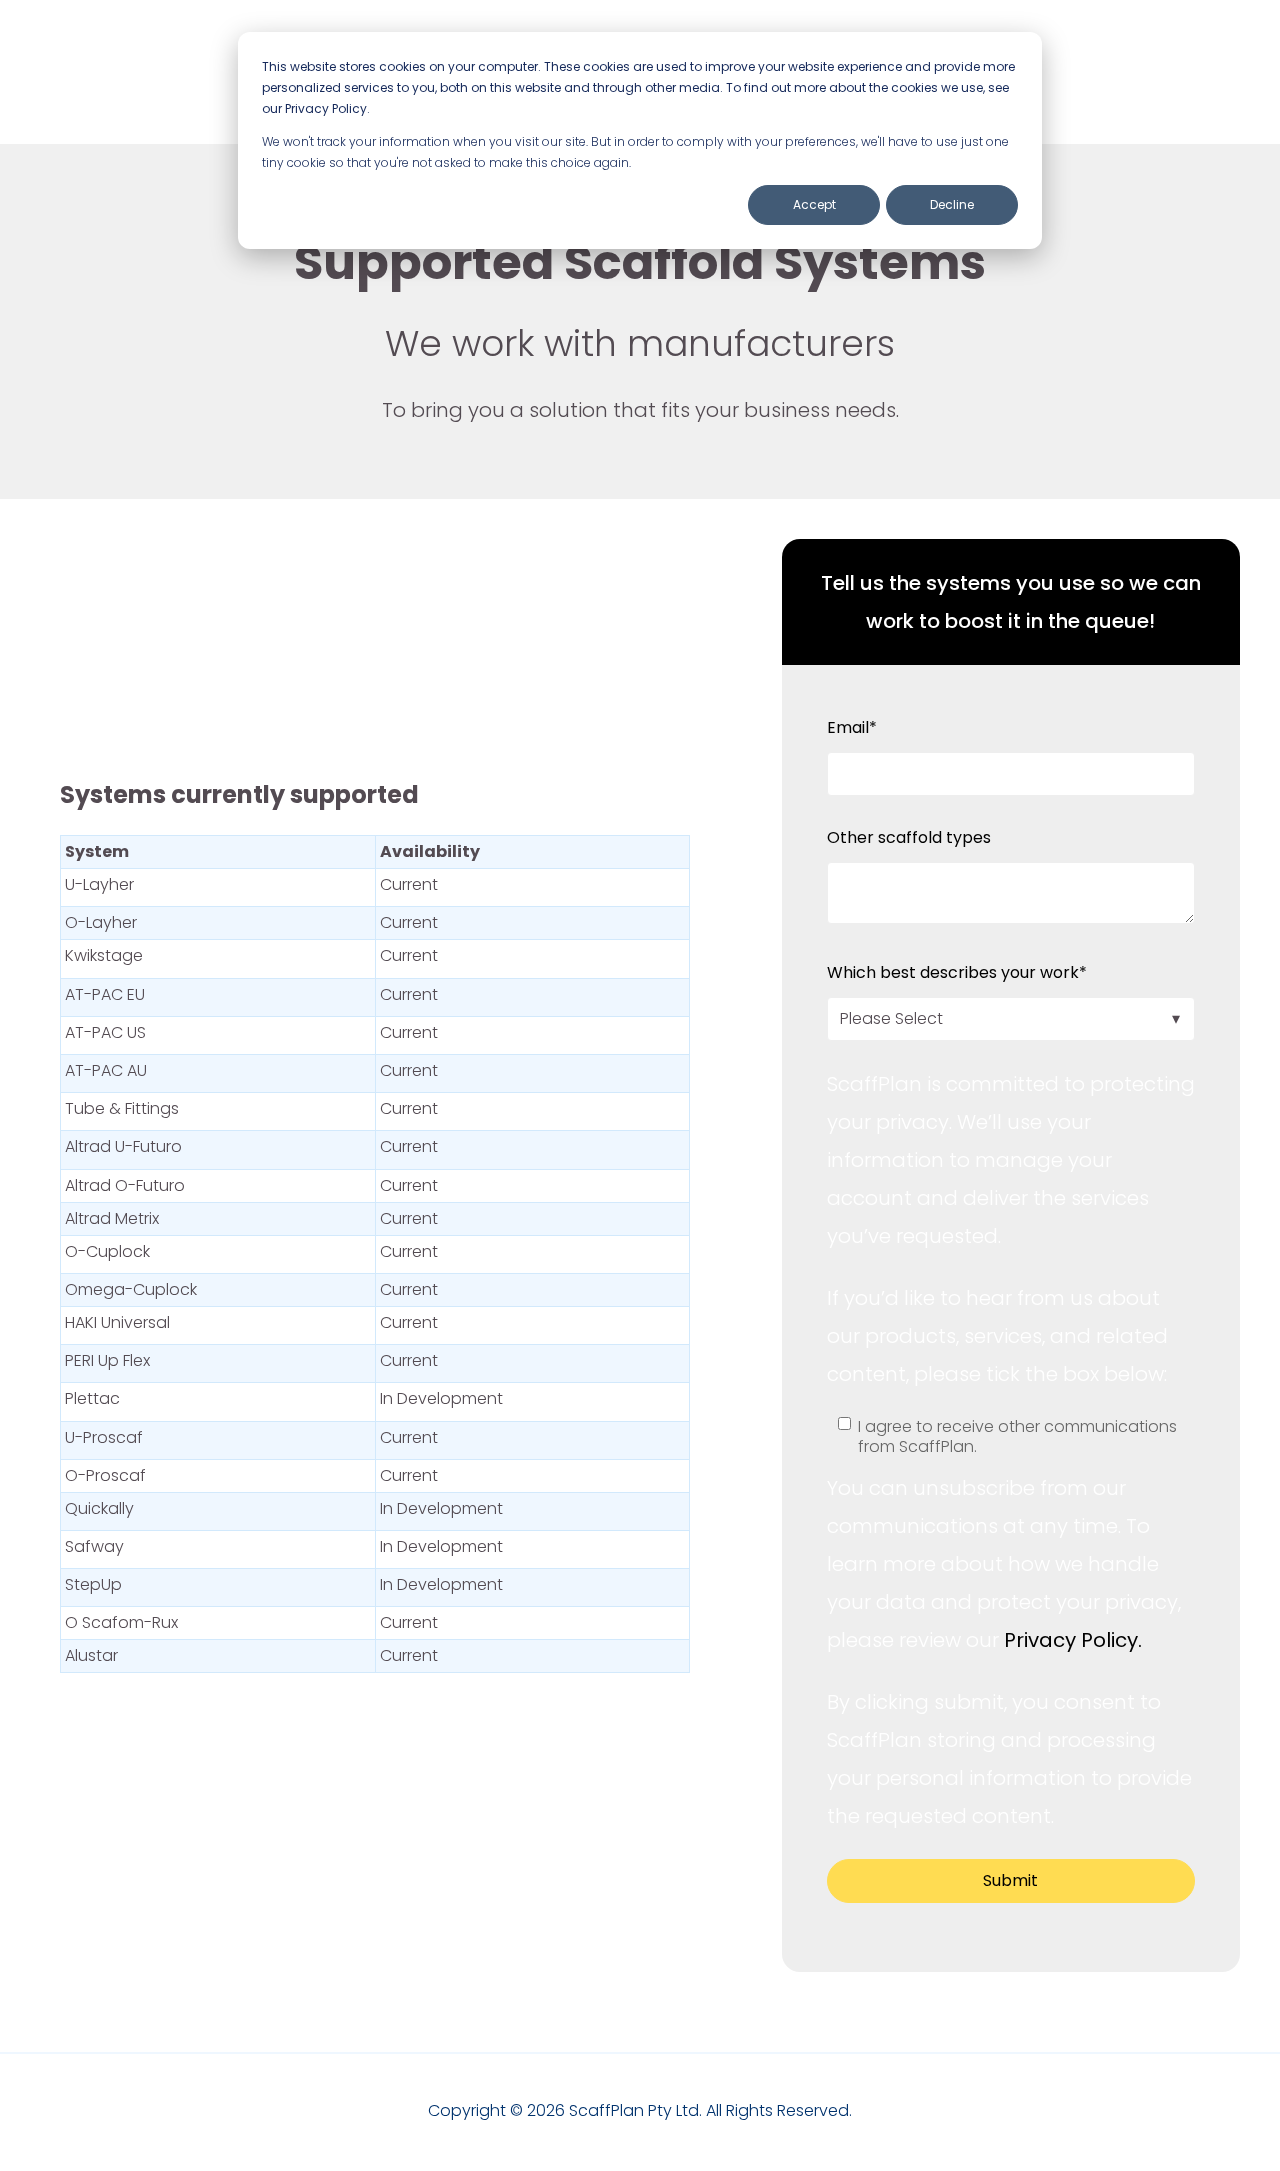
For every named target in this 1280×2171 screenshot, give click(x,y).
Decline (952, 204)
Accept (814, 204)
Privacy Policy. (1070, 1640)
